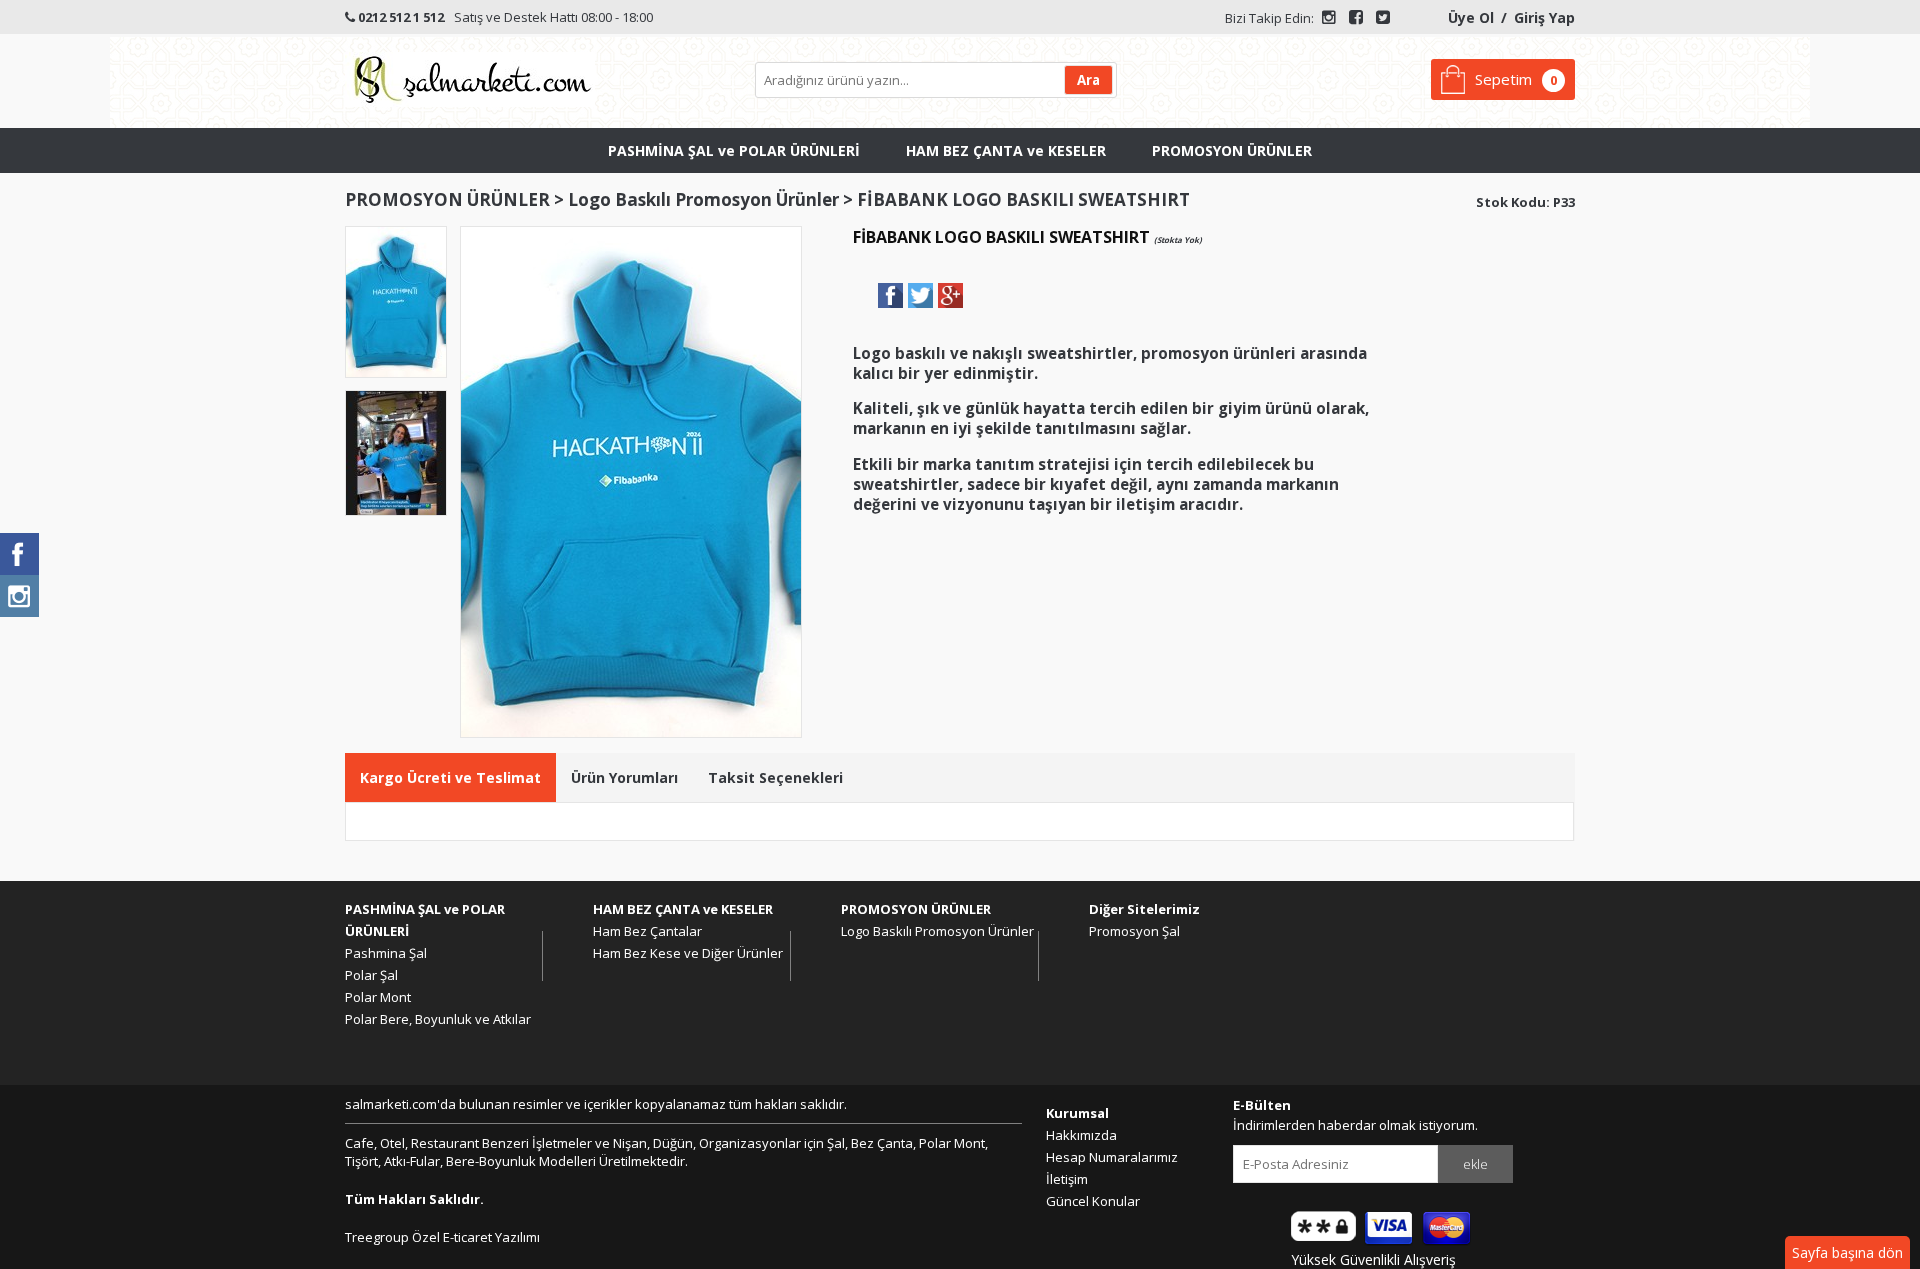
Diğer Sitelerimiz (1144, 909)
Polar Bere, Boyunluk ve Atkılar (438, 1019)
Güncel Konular (1093, 1201)
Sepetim (1503, 79)
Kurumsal (1077, 1113)
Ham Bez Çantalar (647, 931)
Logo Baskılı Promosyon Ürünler (703, 199)
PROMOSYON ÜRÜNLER (1232, 150)
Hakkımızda (1081, 1135)
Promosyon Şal (1134, 931)
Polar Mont (378, 997)
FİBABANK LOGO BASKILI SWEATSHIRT (1023, 199)
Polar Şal (371, 975)
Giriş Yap (1544, 17)
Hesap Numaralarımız (1112, 1157)
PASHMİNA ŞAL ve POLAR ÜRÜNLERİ (734, 150)
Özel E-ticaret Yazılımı (474, 1237)
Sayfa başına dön (1847, 1252)
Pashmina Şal (386, 953)
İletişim (1067, 1179)
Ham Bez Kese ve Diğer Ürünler (688, 953)
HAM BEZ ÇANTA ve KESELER (1006, 150)
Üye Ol (1471, 17)
